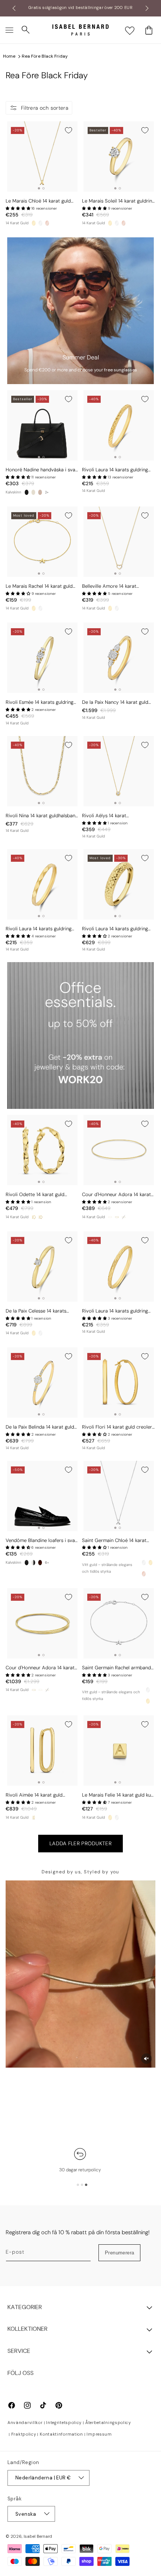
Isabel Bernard (38, 2536)
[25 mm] (34, 1217)
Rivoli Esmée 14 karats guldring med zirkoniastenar (40, 702)
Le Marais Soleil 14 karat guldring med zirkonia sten (118, 201)
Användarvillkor (25, 2423)
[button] (9, 30)
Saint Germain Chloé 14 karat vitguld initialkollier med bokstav (118, 1541)
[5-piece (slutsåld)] (124, 1217)
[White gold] (40, 223)
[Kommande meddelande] (147, 8)
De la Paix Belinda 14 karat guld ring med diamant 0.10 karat (40, 1427)
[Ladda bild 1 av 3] (78, 2185)
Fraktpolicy (24, 2434)
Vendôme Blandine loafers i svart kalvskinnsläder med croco (42, 1541)
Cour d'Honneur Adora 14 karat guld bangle (116, 1195)
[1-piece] (110, 1217)
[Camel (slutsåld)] (40, 492)
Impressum (99, 2434)
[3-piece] (117, 1217)
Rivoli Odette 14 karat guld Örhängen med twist (35, 1195)
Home (9, 56)
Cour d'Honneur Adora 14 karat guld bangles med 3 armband (40, 1668)
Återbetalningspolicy (108, 2423)
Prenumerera (119, 2253)
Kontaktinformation (61, 2434)
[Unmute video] (146, 2059)
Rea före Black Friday (45, 56)
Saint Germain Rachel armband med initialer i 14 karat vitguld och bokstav (116, 1668)
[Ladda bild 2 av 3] (82, 2185)
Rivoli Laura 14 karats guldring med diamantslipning (115, 470)
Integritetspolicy (64, 2423)
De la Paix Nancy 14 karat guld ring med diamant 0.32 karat (115, 702)
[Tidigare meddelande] (14, 8)
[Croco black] (27, 1563)
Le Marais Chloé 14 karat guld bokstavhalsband (38, 201)
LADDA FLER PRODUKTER (80, 1843)
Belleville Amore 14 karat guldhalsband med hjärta (109, 586)
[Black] (27, 492)
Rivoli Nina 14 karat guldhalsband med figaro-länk (42, 816)
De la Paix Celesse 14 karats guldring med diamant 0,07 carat (42, 1311)
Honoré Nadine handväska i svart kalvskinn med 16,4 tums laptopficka (42, 470)
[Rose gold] (47, 223)
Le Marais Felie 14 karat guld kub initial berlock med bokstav (118, 1795)
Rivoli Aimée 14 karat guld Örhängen (34, 1795)
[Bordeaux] (40, 1563)
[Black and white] (33, 1563)
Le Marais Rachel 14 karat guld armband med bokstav (39, 586)
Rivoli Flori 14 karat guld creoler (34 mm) (117, 1427)
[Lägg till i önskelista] (69, 130)
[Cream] (33, 492)
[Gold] (34, 223)
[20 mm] (40, 1217)
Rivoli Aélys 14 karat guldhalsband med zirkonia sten (117, 816)
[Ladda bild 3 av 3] (86, 2185)
